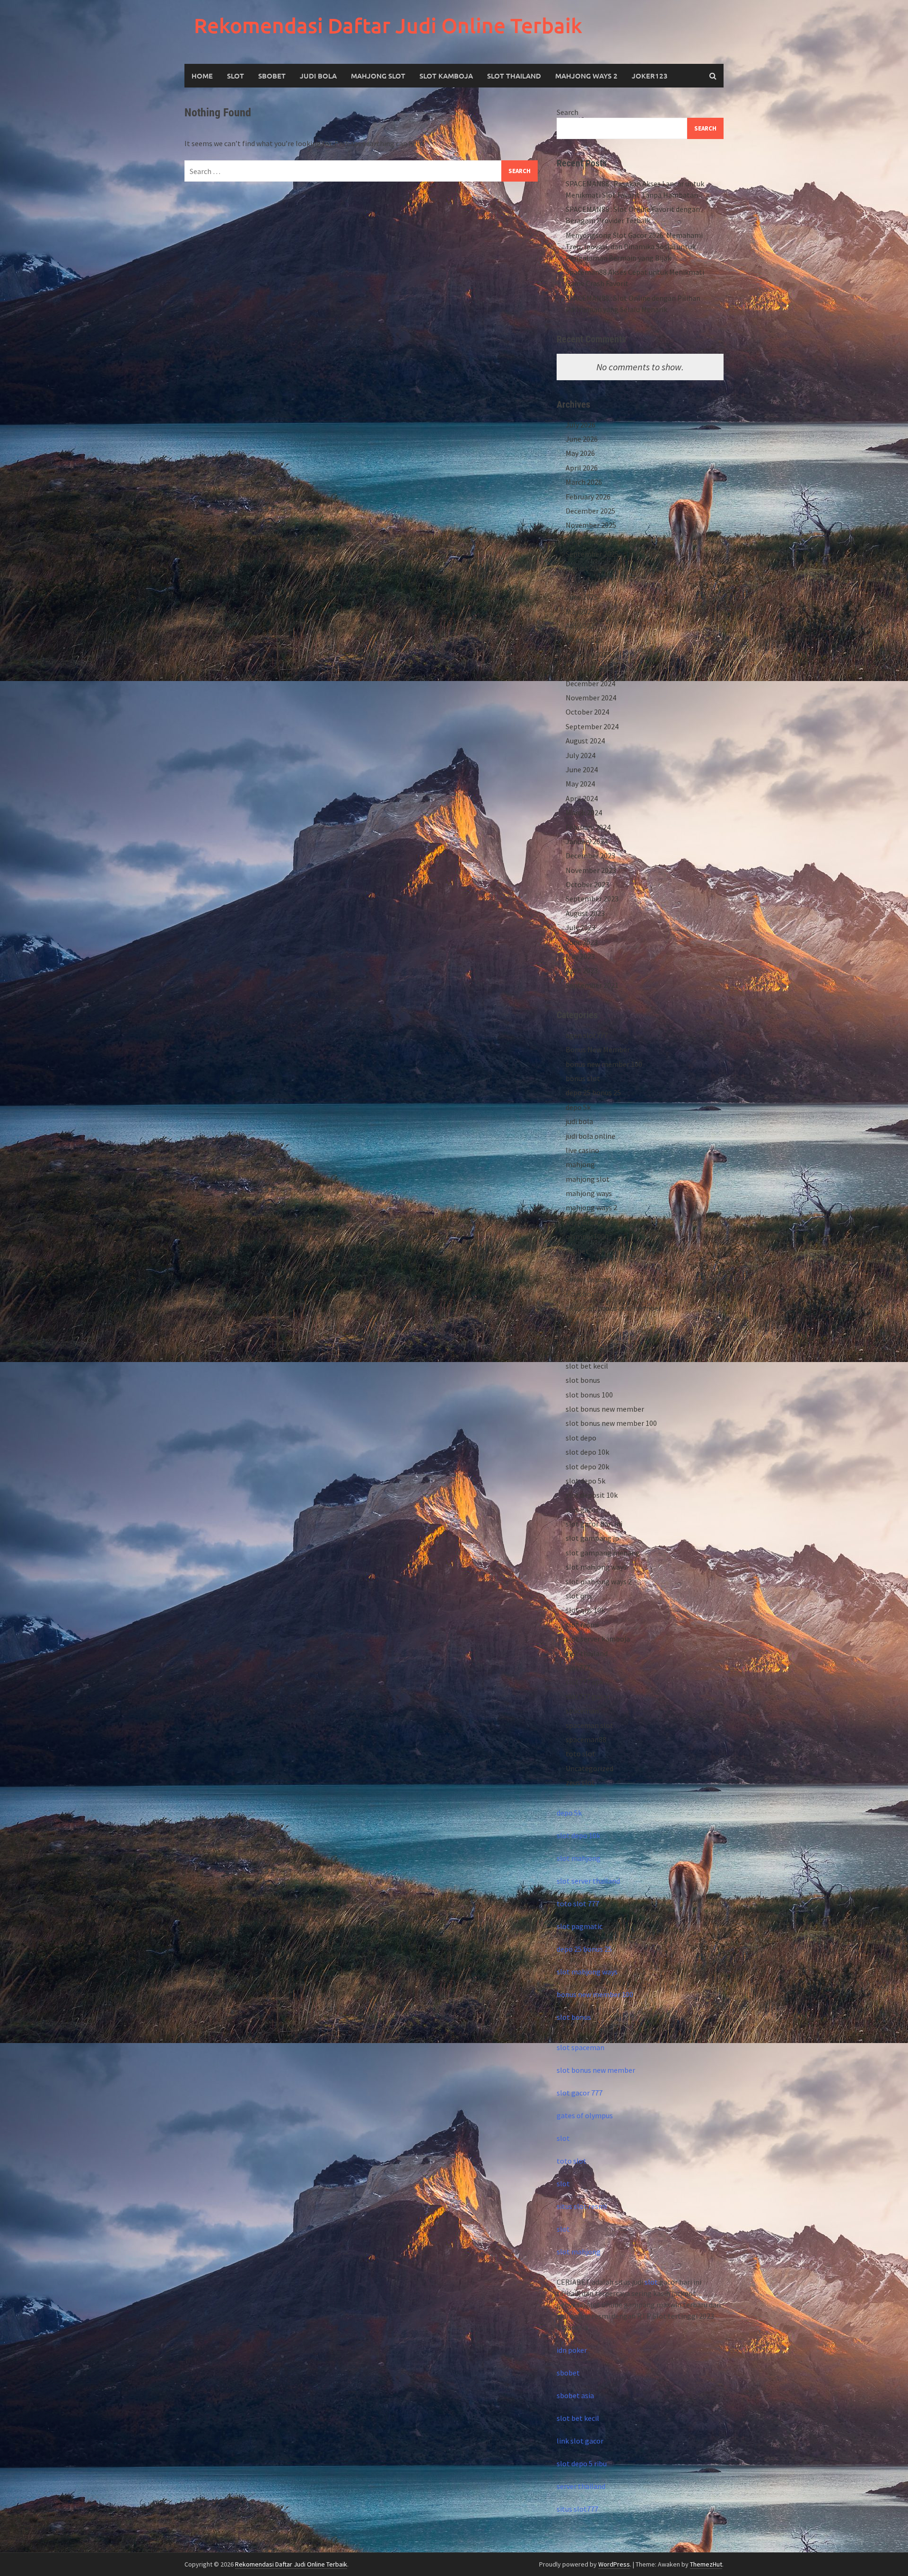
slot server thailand (588, 1881)
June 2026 (582, 439)
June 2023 (582, 942)
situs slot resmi (582, 2206)
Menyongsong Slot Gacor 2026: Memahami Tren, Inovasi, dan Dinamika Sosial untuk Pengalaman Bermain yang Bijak (634, 246)
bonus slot (583, 1078)
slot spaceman (581, 2047)
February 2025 (588, 655)
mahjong (580, 1164)
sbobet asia (575, 2395)
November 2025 (591, 525)
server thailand (581, 2486)
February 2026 (588, 497)
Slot (236, 76)
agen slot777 (587, 1035)
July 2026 (581, 425)
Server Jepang (589, 1279)
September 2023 (592, 899)
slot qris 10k (585, 1610)
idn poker (572, 2350)
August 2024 (585, 741)
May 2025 (580, 611)
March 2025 (584, 640)
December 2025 (590, 511)
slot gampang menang (603, 1553)
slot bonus (583, 1380)
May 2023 (580, 956)
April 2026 (582, 468)
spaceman (582, 1711)
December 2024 (590, 683)
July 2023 (581, 927)
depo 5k (578, 1107)
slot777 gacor (588, 1696)
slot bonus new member (605, 1409)
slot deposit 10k (592, 1495)
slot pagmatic (580, 1926)
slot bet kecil (587, 1366)
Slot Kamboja (446, 76)
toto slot (581, 1754)
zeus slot (580, 1782)
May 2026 (580, 453)
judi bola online (590, 1136)
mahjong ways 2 (586, 76)
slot (563, 2138)
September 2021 (592, 985)
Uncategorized (589, 1768)
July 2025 (581, 583)
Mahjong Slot (378, 76)
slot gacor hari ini (594, 1524)
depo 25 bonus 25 (593, 1092)
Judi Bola (318, 76)
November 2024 (591, 698)
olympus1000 (587, 1236)
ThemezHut (706, 2564)
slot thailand (587, 1653)
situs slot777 (577, 2509)
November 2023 (591, 870)
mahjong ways (589, 1193)
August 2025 (585, 568)
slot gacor (582, 1510)
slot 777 (579, 1337)
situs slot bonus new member (613, 1308)
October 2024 (587, 712)
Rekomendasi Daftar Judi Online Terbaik (388, 25)
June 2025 (582, 597)
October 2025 (587, 540)
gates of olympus (585, 2115)
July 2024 (581, 755)
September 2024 (592, 726)
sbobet (577, 1251)
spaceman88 (586, 1739)
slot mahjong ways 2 (599, 1581)
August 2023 (585, 913)
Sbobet (272, 76)
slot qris (579, 1596)
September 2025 (592, 554)
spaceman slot (589, 1725)
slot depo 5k (585, 1481)
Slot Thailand (514, 76)
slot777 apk (585, 1682)
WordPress (614, 2564)
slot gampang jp (592, 1538)
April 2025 (582, 626)
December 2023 (590, 856)
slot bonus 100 (589, 1395)
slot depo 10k (587, 1452)
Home (202, 76)
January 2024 (587, 841)
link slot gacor (580, 2441)
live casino (582, 1150)
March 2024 (584, 812)
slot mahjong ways (596, 1567)
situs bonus (584, 1294)
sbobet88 (581, 1265)
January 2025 (587, 669)
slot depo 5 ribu (582, 2463)
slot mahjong (579, 1858)
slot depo (581, 1438)
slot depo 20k (587, 1467)
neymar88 (582, 1222)
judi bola (579, 1121)
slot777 (578, 1668)
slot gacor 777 (580, 2093)
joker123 (650, 76)
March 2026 (584, 482)
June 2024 (582, 769)
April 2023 (582, 970)
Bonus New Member (598, 1049)
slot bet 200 (585, 1351)
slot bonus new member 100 (611, 1423)
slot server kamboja (598, 1639)
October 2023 (587, 884)
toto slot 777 (578, 1904)
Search (567, 112)
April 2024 (582, 798)
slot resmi (582, 1624)
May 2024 (580, 784)
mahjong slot (588, 1179)
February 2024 (588, 827)
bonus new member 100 (604, 1064)
